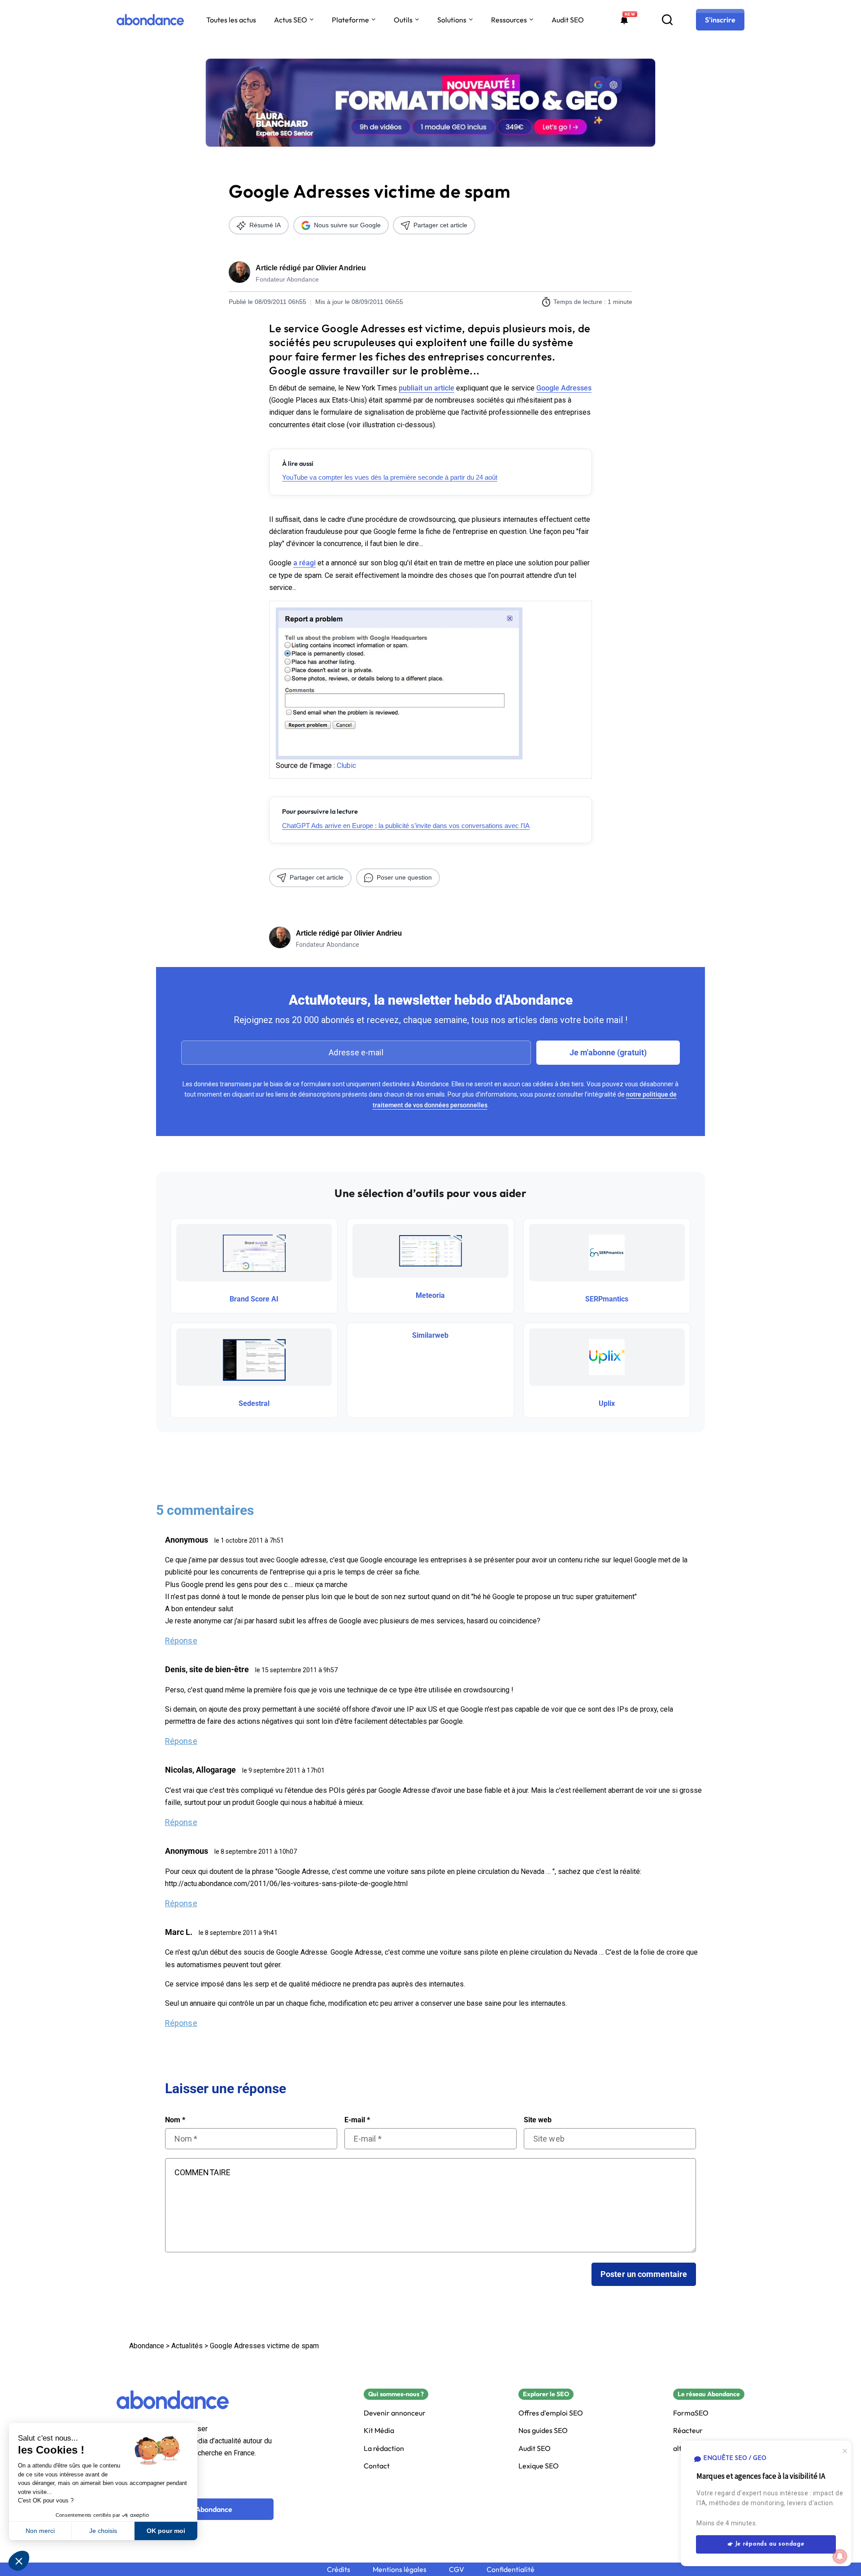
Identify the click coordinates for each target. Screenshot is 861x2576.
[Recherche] (667, 20)
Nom (175, 2120)
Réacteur (688, 2431)
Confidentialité (511, 2569)
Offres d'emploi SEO (551, 2413)
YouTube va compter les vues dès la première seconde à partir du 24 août (390, 477)
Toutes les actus (231, 20)
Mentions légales (400, 2569)
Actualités (187, 2346)
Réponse (181, 1641)
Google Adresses (564, 388)
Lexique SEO (539, 2466)
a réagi (304, 563)
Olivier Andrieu (341, 268)
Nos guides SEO (543, 2431)
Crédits (339, 2569)
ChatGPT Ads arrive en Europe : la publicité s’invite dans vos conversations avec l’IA (406, 826)
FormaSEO (691, 2413)
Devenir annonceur (395, 2413)
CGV (457, 2569)
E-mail (357, 2120)
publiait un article (426, 388)
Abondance (147, 2346)
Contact (377, 2466)
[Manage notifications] (840, 2556)
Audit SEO (568, 20)
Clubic (346, 765)
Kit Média (379, 2431)
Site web (538, 2120)
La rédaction (384, 2448)
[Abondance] (150, 20)
